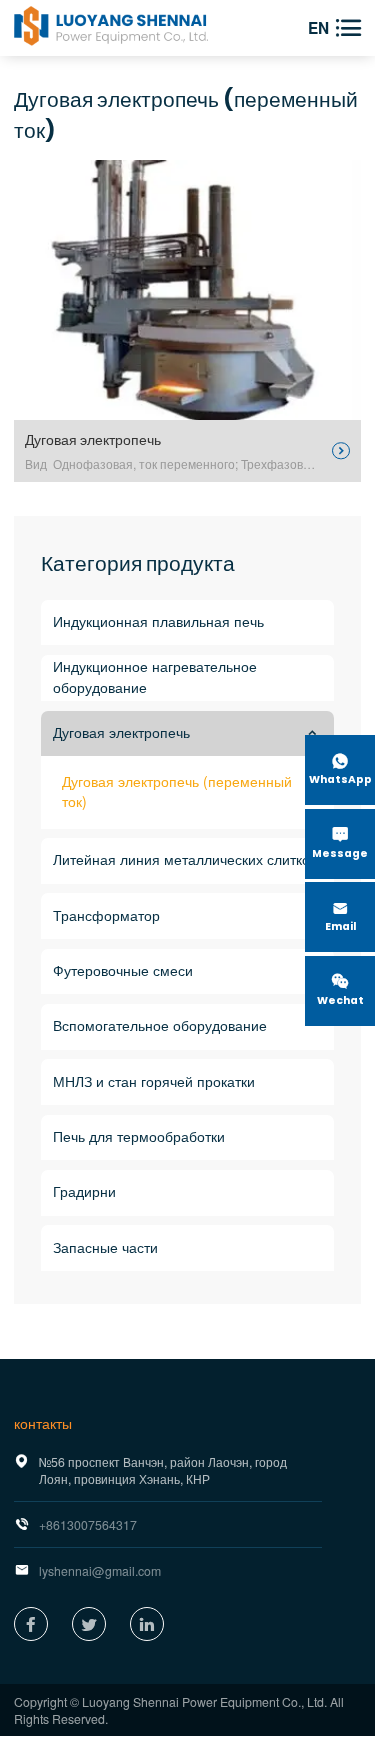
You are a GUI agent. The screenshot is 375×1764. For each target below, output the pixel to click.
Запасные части (105, 1248)
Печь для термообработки (139, 1137)
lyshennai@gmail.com (100, 1570)
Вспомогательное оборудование (160, 1026)
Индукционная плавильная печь (158, 622)
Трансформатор (106, 916)
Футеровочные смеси (123, 971)
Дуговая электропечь (121, 733)
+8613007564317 (88, 1524)
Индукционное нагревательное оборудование (155, 677)
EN (318, 28)
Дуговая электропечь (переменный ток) (177, 791)
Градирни (84, 1192)
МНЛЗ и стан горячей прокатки (154, 1082)
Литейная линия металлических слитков (185, 860)
